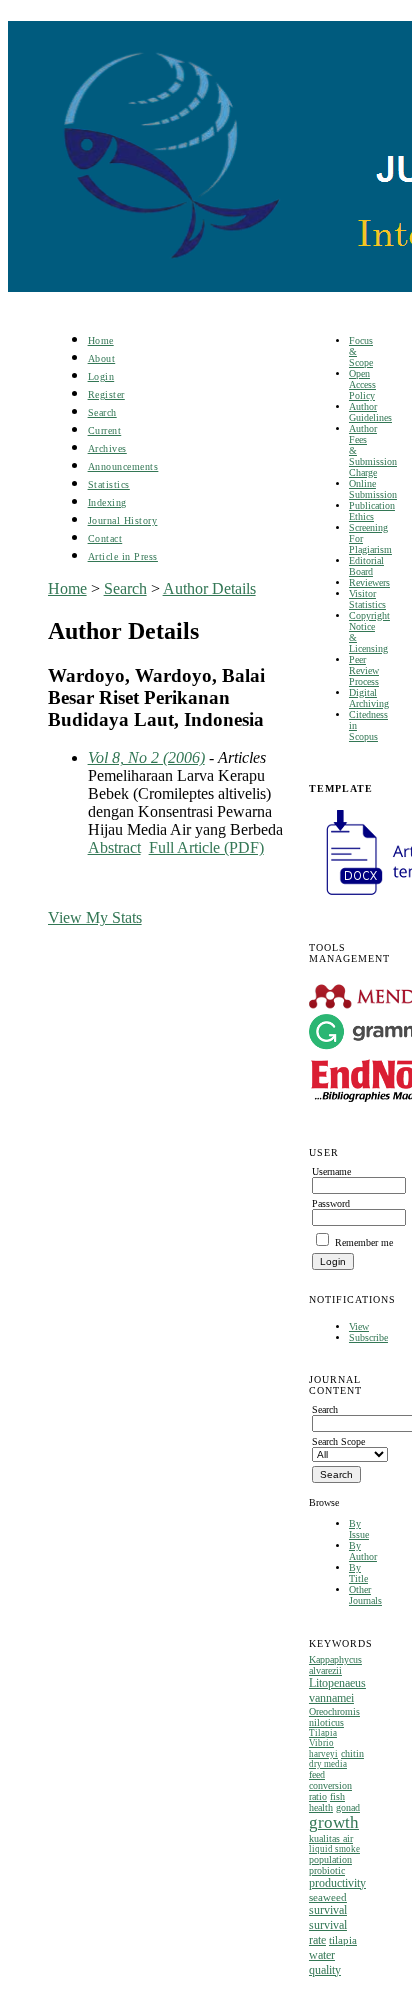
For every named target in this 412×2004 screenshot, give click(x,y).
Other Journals (365, 1595)
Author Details (209, 588)
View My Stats (95, 917)
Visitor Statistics (367, 599)
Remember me (364, 1242)
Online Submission (373, 489)
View (359, 1326)
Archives (107, 448)
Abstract (114, 847)
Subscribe (368, 1337)
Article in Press (123, 556)
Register (106, 394)
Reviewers (369, 582)
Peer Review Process (364, 670)
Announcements (123, 466)
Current (105, 430)
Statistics (109, 484)
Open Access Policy (362, 384)
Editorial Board (366, 566)
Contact (105, 538)
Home (101, 340)
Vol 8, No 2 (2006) (146, 757)
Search (102, 412)
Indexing (107, 502)
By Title (358, 1573)
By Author (363, 1551)
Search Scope (338, 1441)
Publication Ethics (372, 511)
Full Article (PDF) (206, 847)
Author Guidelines (370, 412)
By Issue (359, 1529)
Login (101, 376)
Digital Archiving (369, 698)
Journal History (123, 520)
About (102, 358)
